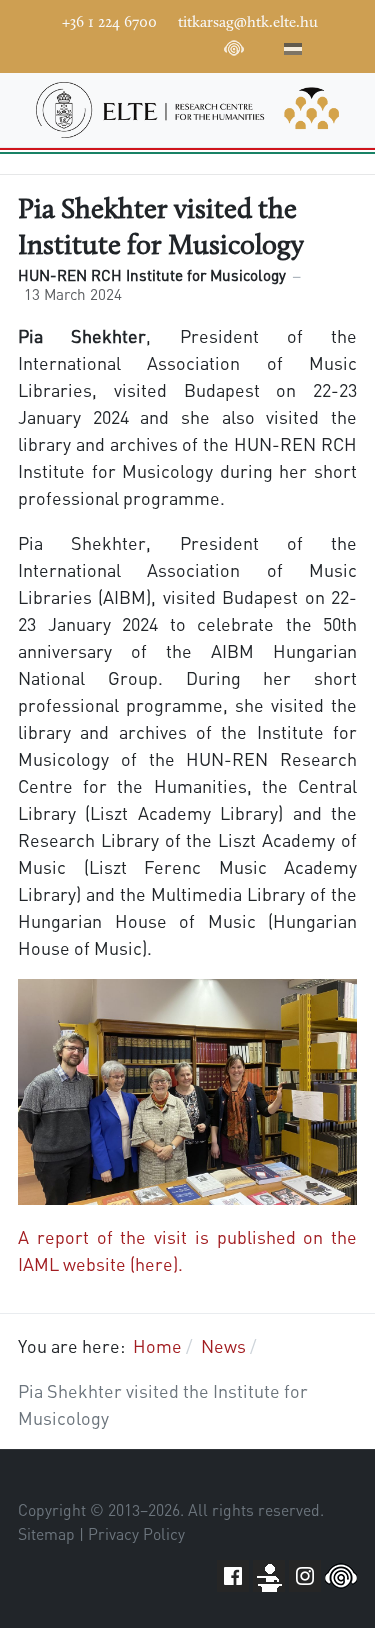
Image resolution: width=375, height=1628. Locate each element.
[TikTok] (204, 46)
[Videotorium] (114, 46)
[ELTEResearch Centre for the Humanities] (187, 110)
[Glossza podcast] (234, 52)
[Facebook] (84, 46)
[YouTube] (144, 46)
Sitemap (46, 1534)
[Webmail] (264, 46)
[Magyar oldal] (293, 52)
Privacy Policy (136, 1534)
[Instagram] (174, 46)
